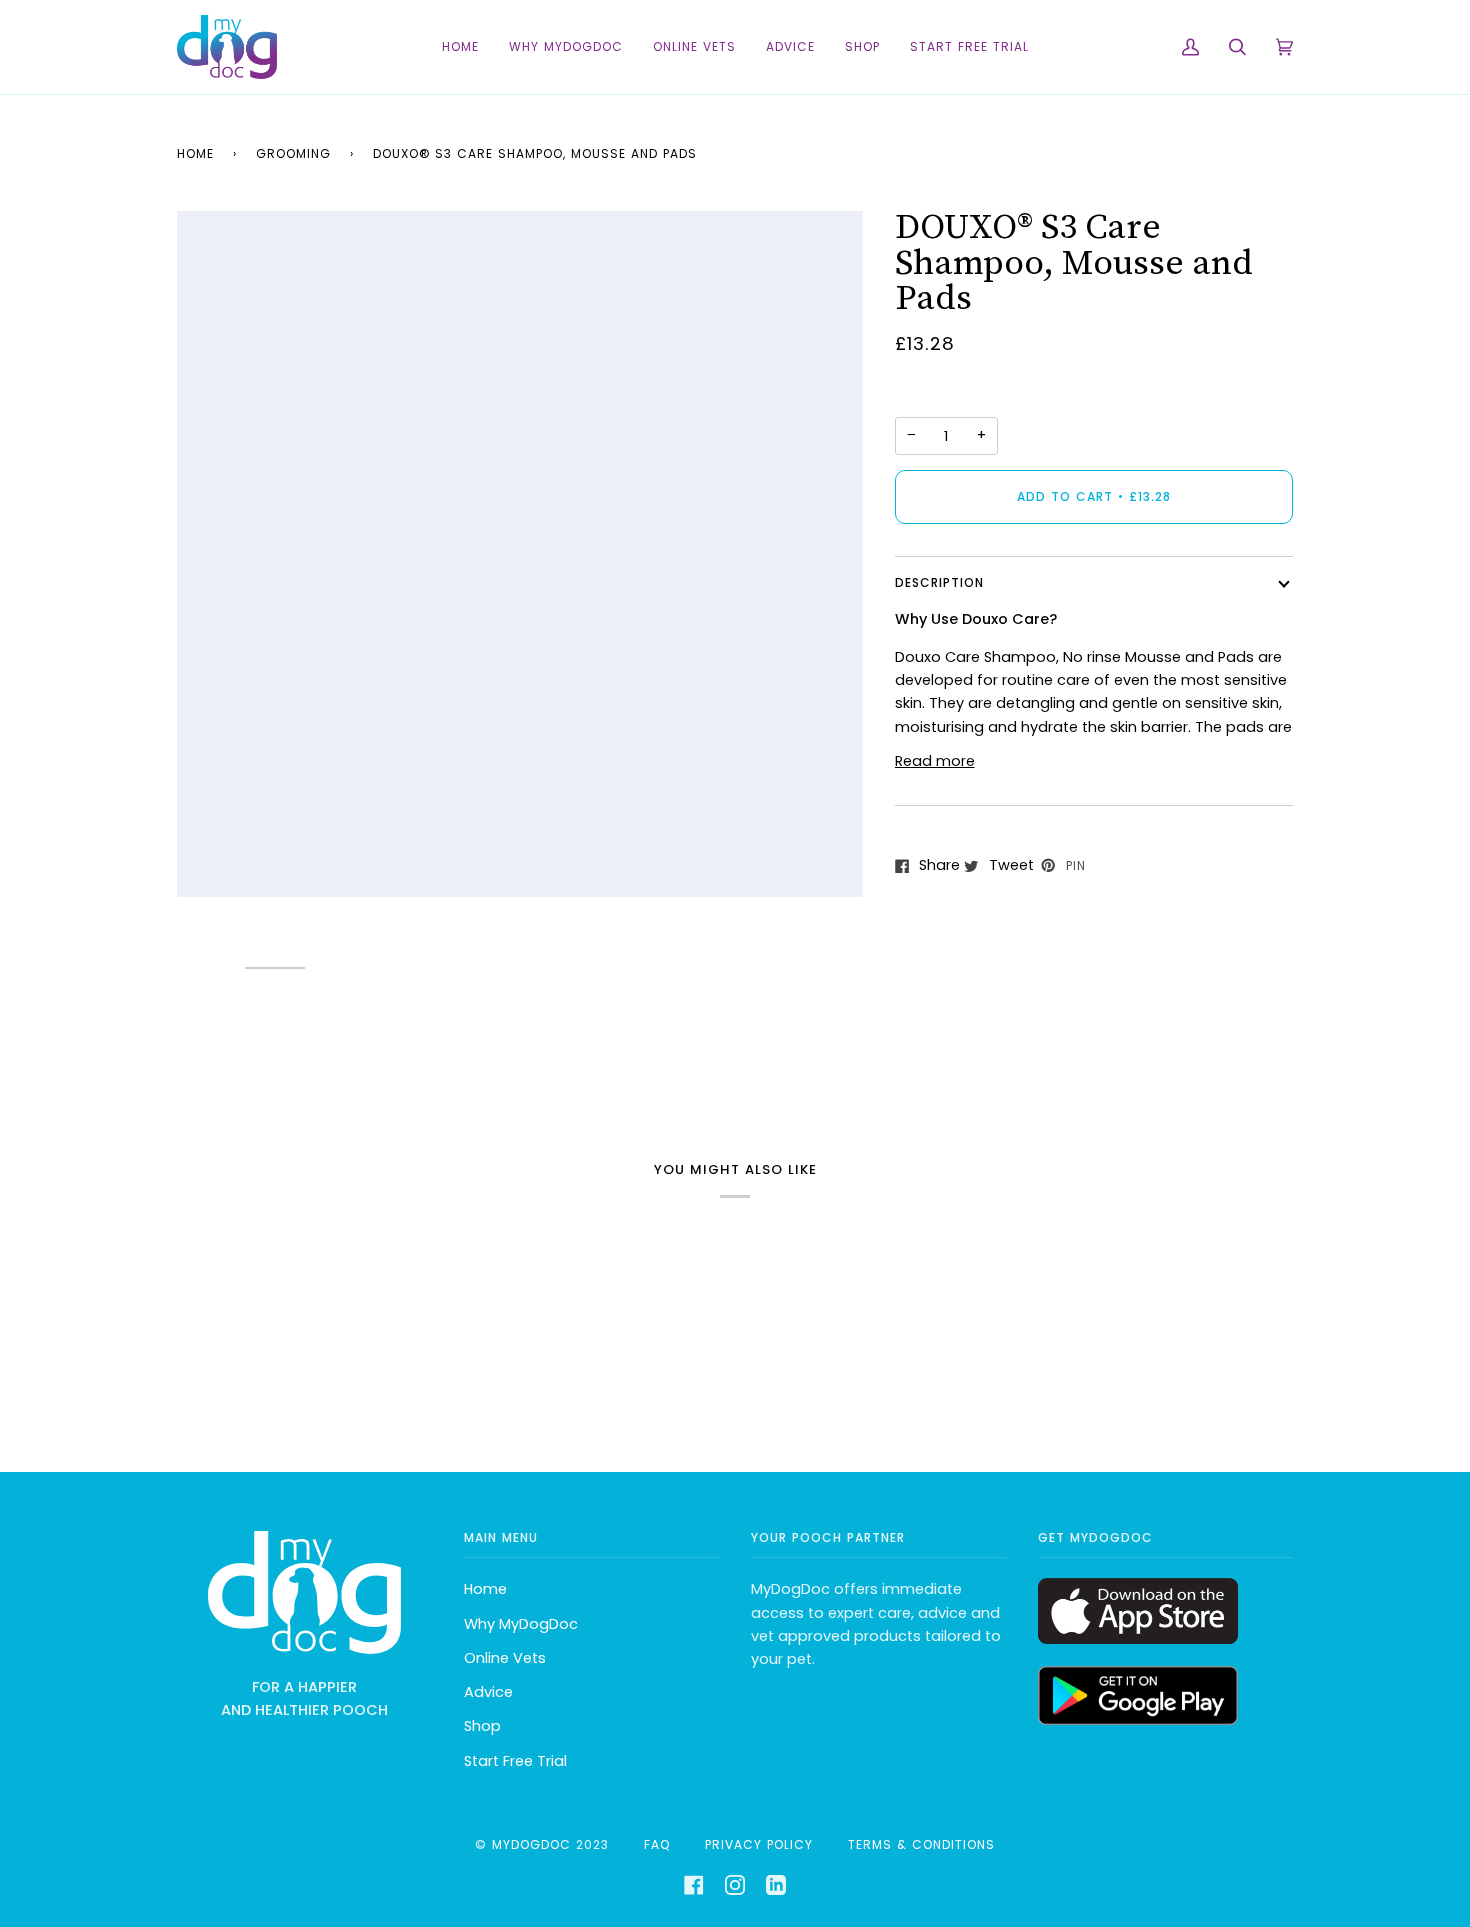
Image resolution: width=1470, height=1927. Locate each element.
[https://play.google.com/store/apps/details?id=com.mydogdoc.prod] (1138, 1720)
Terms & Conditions (921, 1844)
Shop (482, 1726)
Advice (488, 1692)
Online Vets (505, 1658)
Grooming (293, 153)
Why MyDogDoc (521, 1624)
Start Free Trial (515, 1761)
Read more (935, 761)
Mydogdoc (531, 1844)
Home (195, 153)
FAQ (657, 1844)
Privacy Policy (759, 1844)
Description (939, 582)
